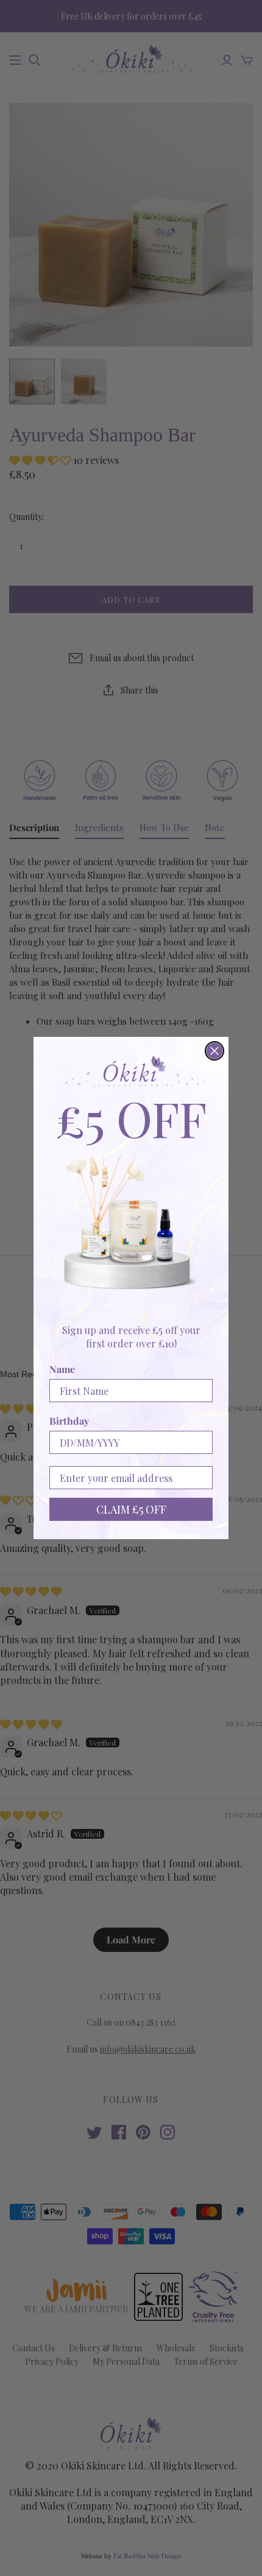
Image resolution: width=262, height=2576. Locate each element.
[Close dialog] (214, 1051)
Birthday (69, 1421)
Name (62, 1369)
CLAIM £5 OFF (131, 1509)
